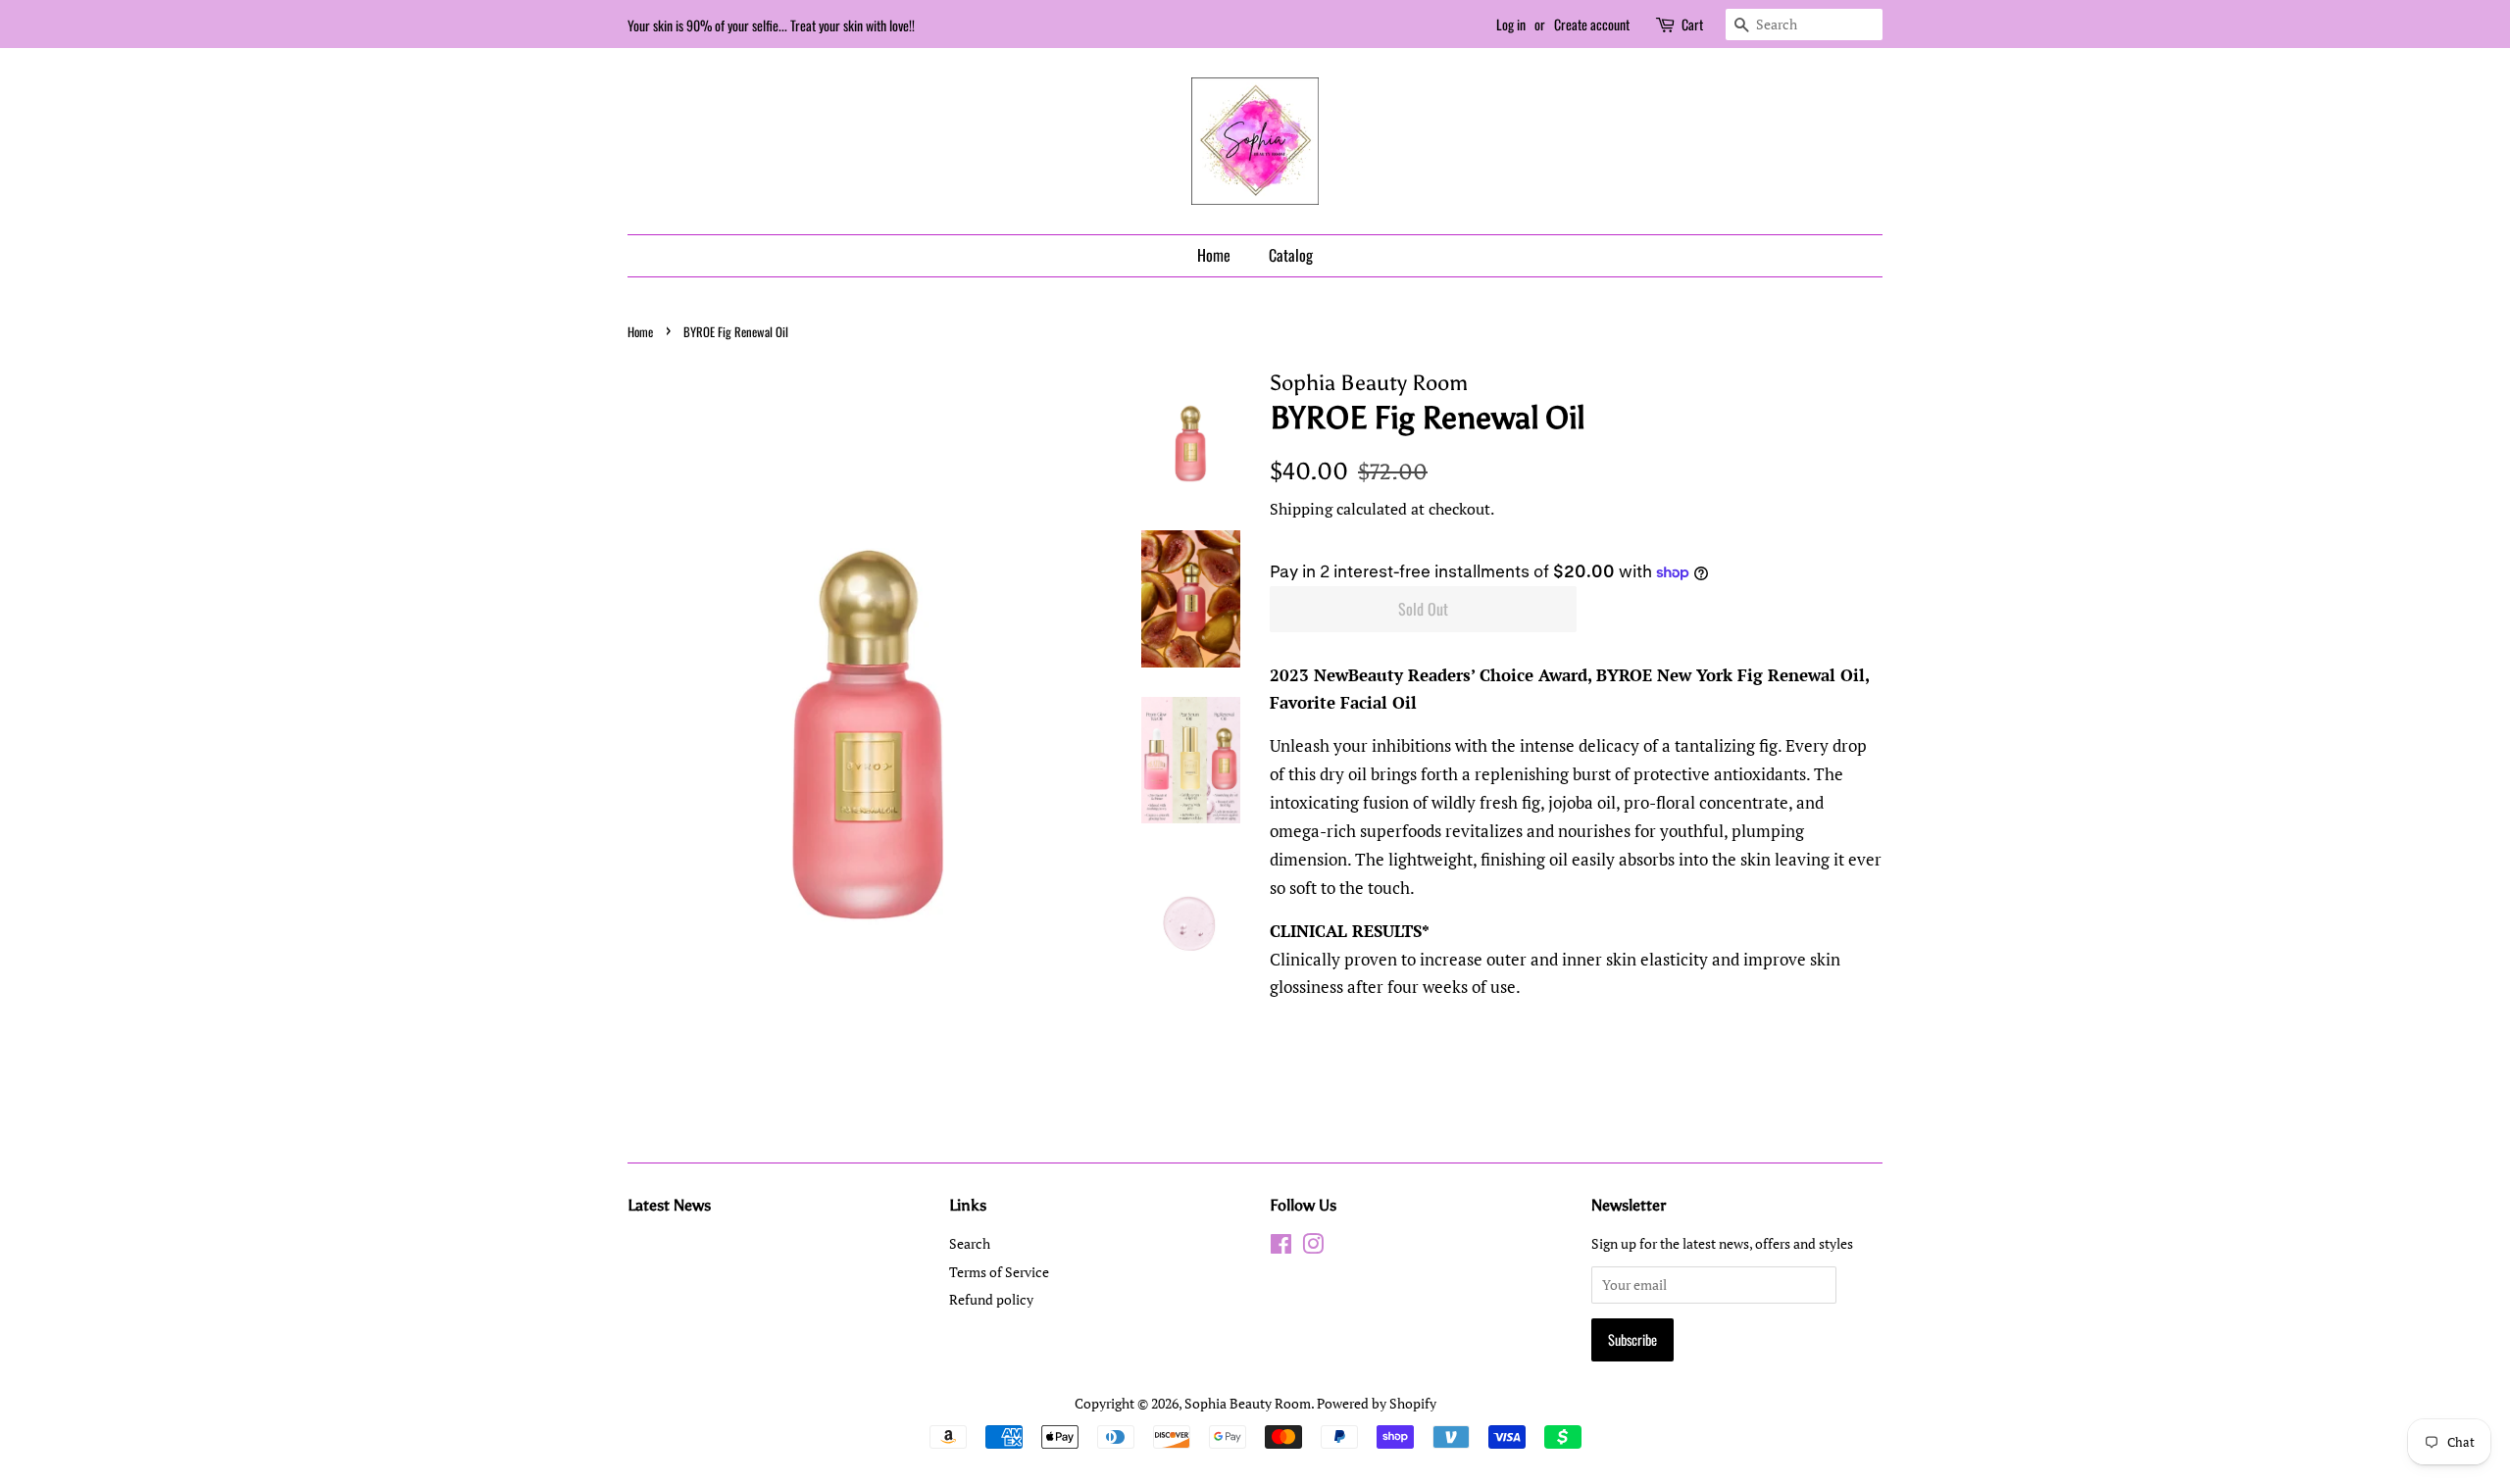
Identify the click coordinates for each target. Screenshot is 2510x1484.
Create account (1592, 24)
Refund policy (991, 1299)
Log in (1511, 24)
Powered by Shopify (1377, 1403)
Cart (1692, 24)
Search (970, 1243)
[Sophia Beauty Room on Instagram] (1313, 1247)
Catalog (1291, 255)
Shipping (1301, 509)
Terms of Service (999, 1272)
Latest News (669, 1205)
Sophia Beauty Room (1248, 1403)
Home (1214, 255)
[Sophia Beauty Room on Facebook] (1281, 1247)
